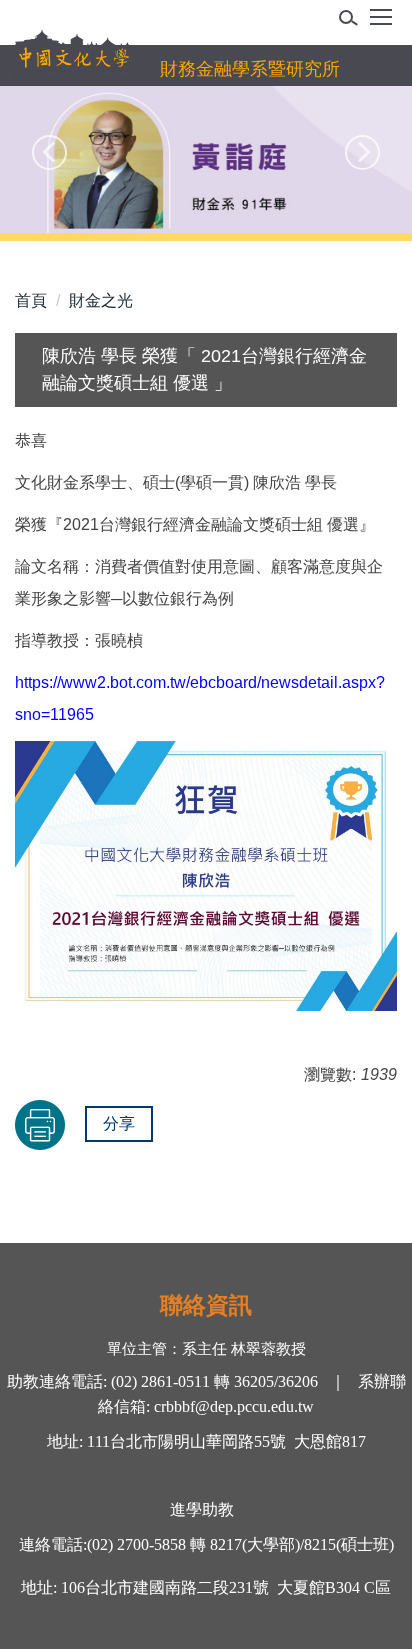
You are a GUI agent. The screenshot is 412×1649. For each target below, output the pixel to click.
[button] (354, 21)
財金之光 (101, 300)
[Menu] (381, 24)
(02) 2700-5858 (136, 1544)
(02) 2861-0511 (158, 1381)
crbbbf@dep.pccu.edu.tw (234, 1406)
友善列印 (40, 1125)
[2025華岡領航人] (206, 159)
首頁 (31, 300)
